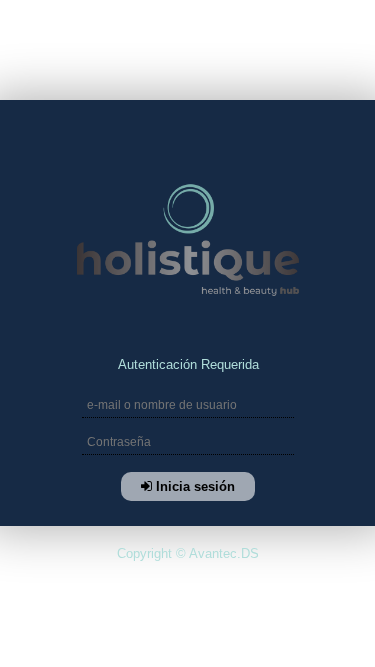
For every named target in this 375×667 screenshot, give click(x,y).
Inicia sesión (192, 486)
